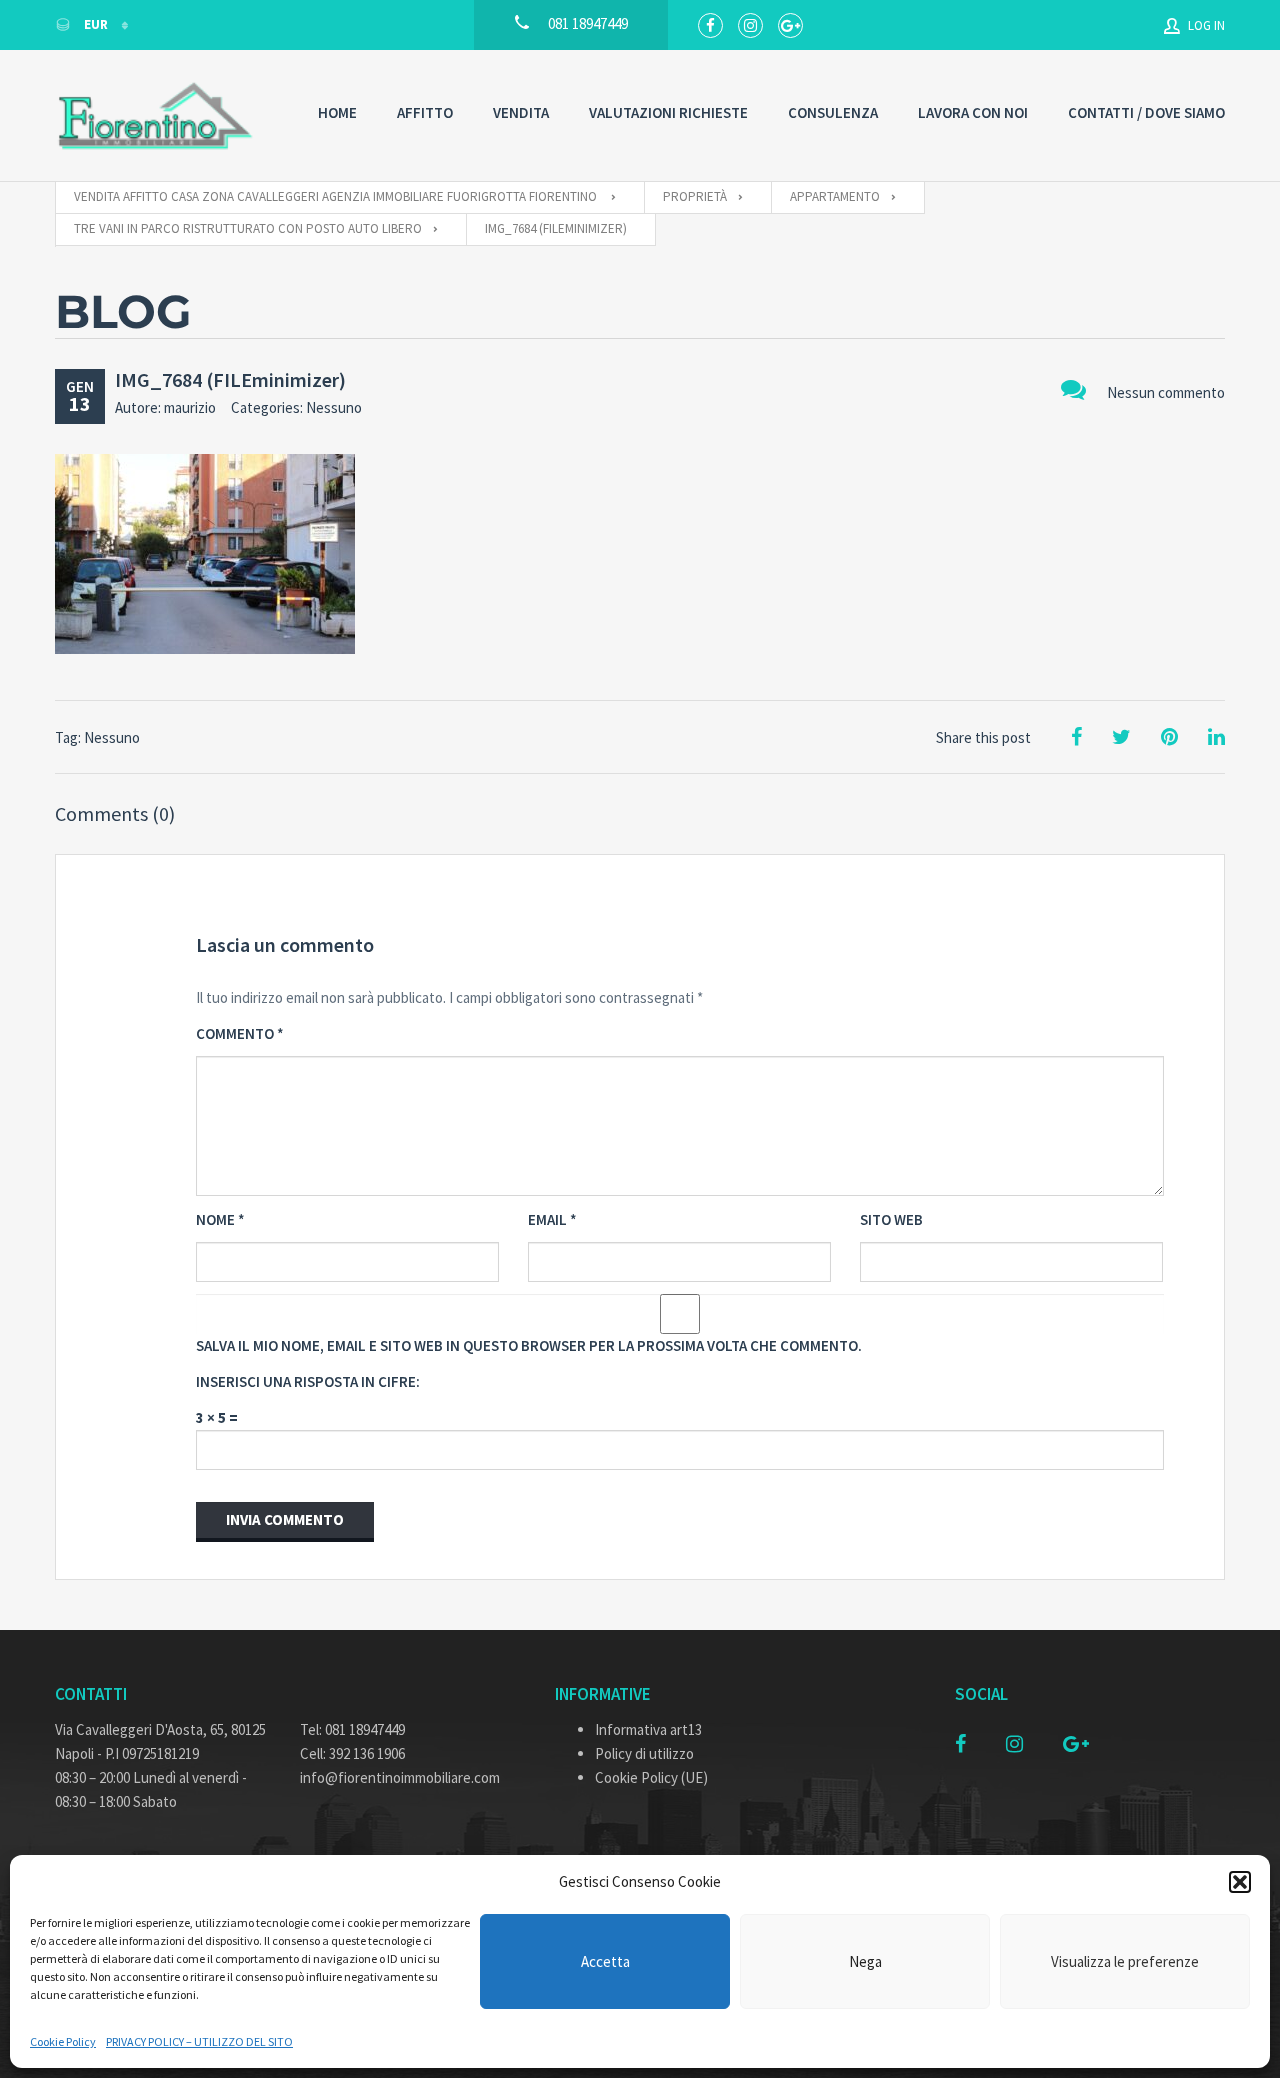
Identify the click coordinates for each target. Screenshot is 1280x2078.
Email (552, 1219)
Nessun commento (1166, 392)
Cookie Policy (63, 2041)
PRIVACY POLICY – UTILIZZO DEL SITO (199, 2041)
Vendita (521, 112)
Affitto (425, 112)
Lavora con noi (973, 112)
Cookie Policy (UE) (651, 1777)
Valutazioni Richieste (668, 112)
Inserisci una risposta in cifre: (308, 1381)
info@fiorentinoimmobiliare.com (400, 1777)
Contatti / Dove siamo (1146, 112)
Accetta (605, 1961)
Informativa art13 (648, 1729)
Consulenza (833, 112)
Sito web (891, 1219)
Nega (865, 1961)
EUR (96, 24)
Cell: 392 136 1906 (352, 1753)
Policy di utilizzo (644, 1753)
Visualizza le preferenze (1125, 1961)
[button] (1240, 1882)
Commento (240, 1033)
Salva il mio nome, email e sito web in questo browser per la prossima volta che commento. (529, 1345)
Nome (220, 1219)
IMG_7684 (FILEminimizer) (230, 379)
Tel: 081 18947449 (352, 1729)
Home (337, 112)
